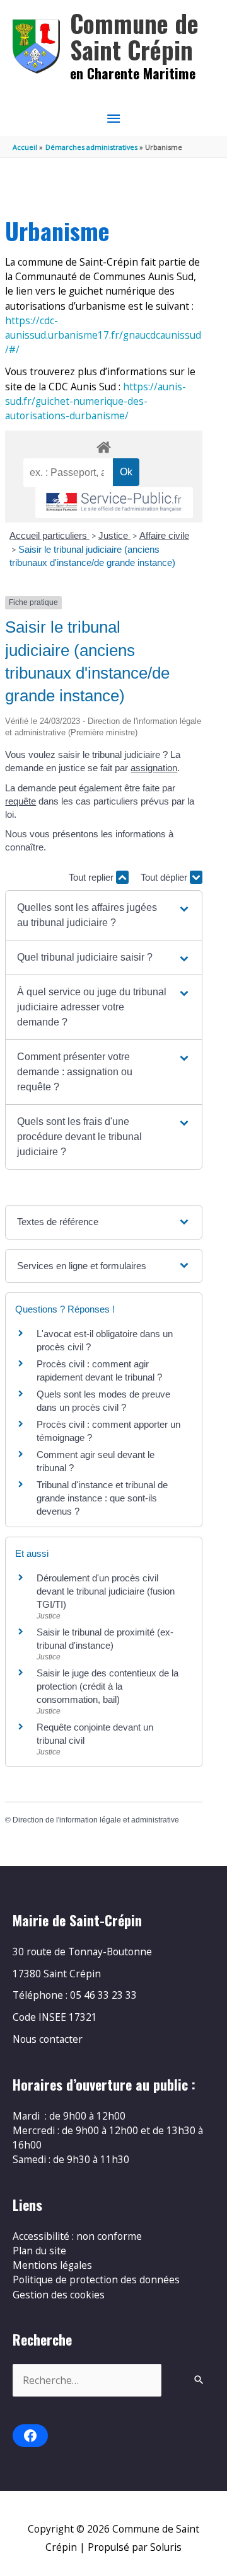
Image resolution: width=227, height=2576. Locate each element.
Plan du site (39, 2251)
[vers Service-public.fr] (114, 503)
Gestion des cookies (59, 2295)
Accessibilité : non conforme (77, 2236)
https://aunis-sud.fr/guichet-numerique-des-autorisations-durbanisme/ (96, 401)
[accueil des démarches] (103, 445)
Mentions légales (52, 2265)
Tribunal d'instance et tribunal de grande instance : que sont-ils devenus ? (102, 1498)
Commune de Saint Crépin (134, 36)
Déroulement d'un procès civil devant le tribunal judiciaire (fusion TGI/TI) (106, 1591)
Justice (114, 535)
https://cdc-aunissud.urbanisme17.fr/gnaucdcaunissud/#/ (103, 335)
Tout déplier (165, 877)
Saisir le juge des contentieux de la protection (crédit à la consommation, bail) (108, 1686)
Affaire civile (164, 535)
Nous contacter (48, 2039)
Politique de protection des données (96, 2279)
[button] (103, 915)
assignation (154, 768)
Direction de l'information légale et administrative (96, 1820)
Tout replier (92, 877)
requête (20, 801)
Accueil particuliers (49, 535)
